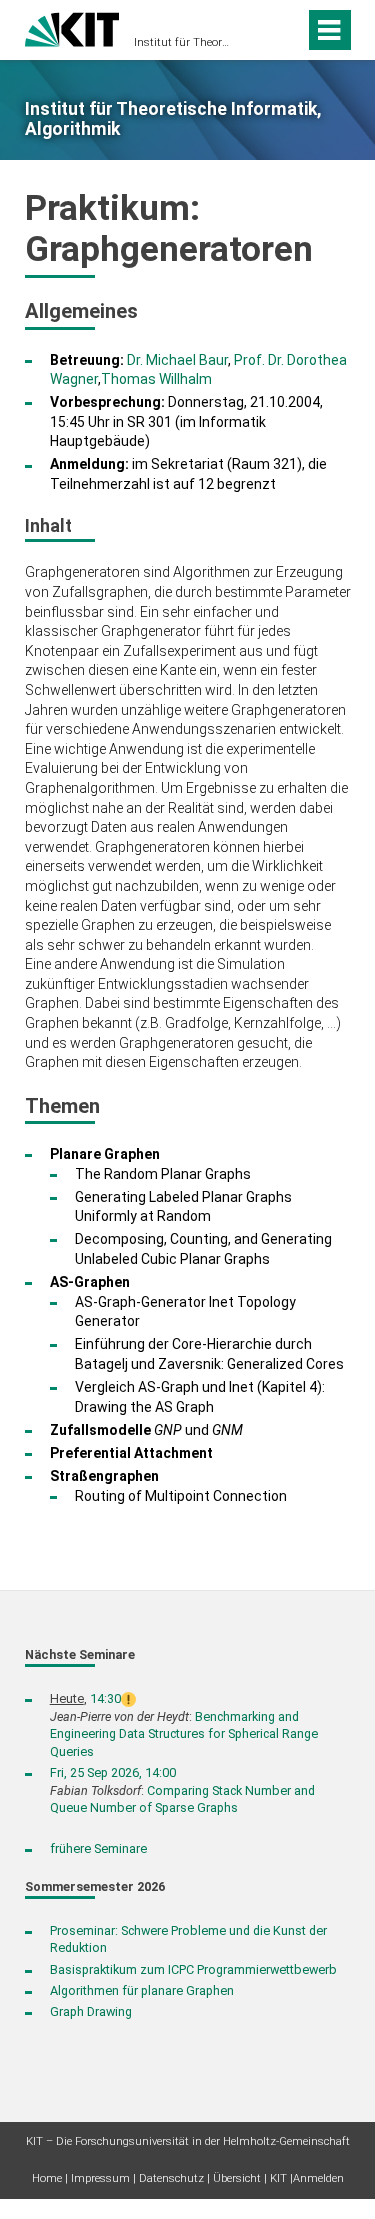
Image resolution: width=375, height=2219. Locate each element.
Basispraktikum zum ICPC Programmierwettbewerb (193, 1969)
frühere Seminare (98, 1848)
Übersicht (237, 2178)
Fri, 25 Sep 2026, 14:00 (113, 1772)
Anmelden (318, 2178)
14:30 (105, 1698)
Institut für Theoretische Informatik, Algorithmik (181, 42)
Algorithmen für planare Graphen (142, 1990)
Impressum (100, 2178)
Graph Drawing (91, 2011)
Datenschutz (171, 2178)
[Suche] (285, 30)
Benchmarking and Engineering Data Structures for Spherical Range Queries (184, 1734)
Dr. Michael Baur (177, 360)
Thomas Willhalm (156, 379)
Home (47, 2178)
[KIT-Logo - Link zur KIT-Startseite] (72, 27)
